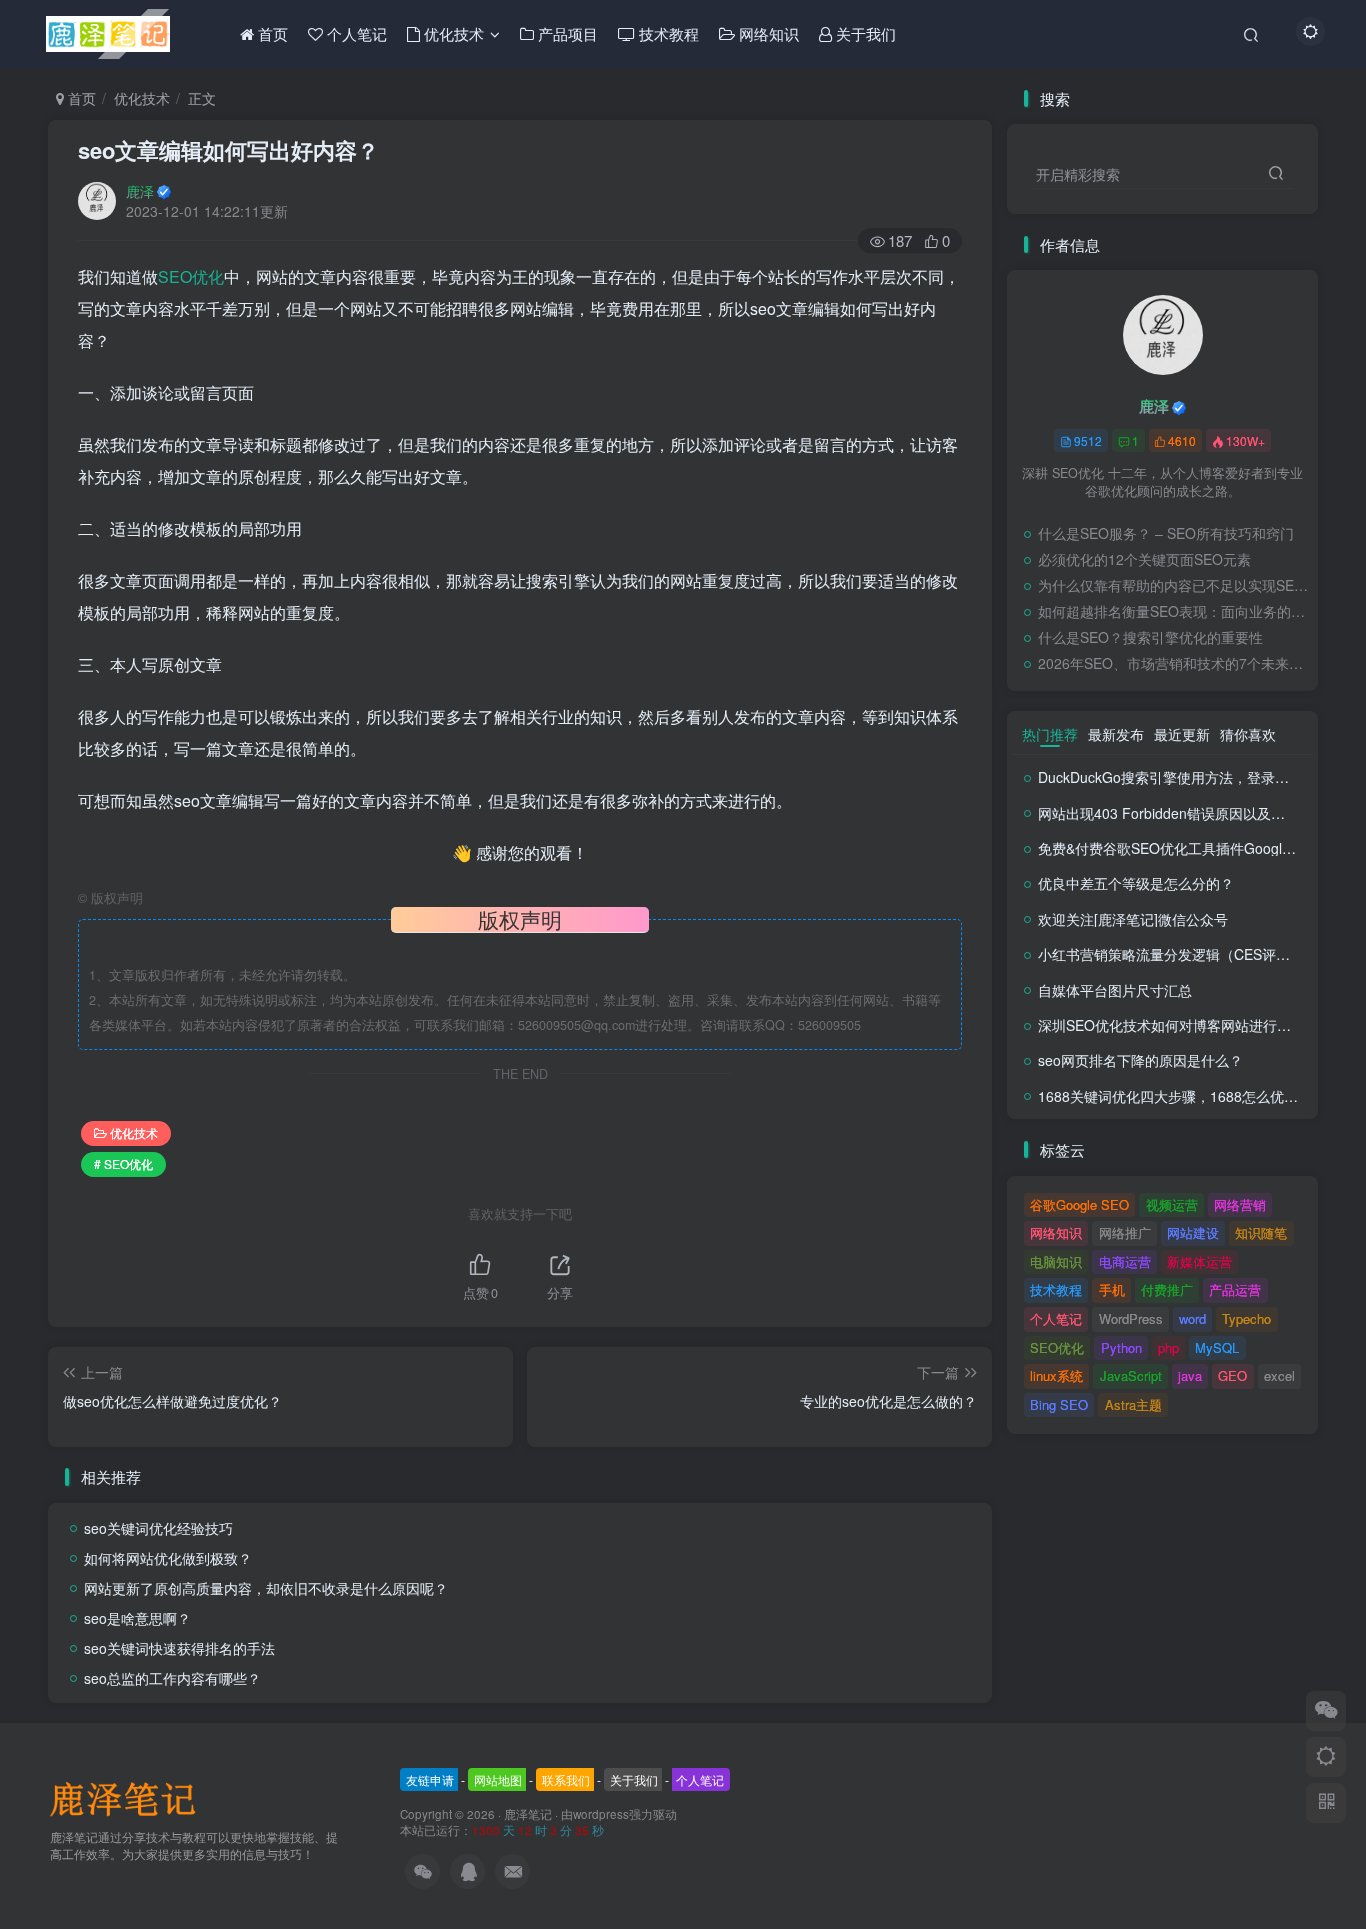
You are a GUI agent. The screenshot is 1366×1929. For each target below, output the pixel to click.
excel (1279, 1375)
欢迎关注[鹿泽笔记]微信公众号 (1133, 919)
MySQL (1217, 1347)
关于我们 (634, 1779)
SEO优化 (191, 276)
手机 (1112, 1289)
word (1192, 1318)
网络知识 (1056, 1232)
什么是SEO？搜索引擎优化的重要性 (1150, 637)
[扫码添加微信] (1326, 1711)
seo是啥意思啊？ (137, 1618)
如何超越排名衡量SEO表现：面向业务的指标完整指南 (1173, 611)
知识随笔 (1261, 1232)
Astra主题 (1133, 1404)
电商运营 (1125, 1261)
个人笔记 (1056, 1318)
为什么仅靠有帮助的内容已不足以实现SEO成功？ (1173, 585)
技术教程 (1056, 1289)
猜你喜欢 (1248, 734)
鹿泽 (140, 191)
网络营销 (1240, 1204)
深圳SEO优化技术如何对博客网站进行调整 (1171, 1025)
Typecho (1246, 1318)
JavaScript (1131, 1375)
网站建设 (1193, 1232)
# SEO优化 (123, 1163)
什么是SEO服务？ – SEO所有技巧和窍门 (1166, 533)
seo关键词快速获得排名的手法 (179, 1648)
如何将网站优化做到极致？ (168, 1558)
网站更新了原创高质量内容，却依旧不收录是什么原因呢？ (266, 1588)
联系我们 (566, 1779)
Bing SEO (1059, 1404)
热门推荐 (1050, 734)
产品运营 (1235, 1289)
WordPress (1131, 1318)
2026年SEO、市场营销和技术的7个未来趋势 (1173, 663)
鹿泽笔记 (528, 1814)
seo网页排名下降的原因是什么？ (1140, 1060)
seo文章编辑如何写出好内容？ (228, 150)
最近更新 (1182, 734)
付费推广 (1167, 1289)
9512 (1088, 440)
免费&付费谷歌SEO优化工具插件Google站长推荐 (1192, 848)
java (1190, 1375)
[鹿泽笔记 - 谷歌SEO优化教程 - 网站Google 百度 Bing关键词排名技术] (130, 1797)
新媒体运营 (1199, 1261)
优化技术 (142, 98)
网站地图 (498, 1779)
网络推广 (1125, 1232)
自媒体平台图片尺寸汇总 (1115, 990)
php (1168, 1347)
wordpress (601, 1814)
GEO (1232, 1375)
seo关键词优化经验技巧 (158, 1528)
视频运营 (1172, 1204)
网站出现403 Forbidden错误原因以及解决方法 (1182, 813)
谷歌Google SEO (1079, 1204)
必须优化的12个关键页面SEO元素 (1144, 559)
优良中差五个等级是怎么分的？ (1136, 883)
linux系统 (1056, 1375)
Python (1121, 1347)
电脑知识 (1056, 1261)
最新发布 (1116, 734)
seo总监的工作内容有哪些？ (172, 1678)
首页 (80, 98)
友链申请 (430, 1779)
